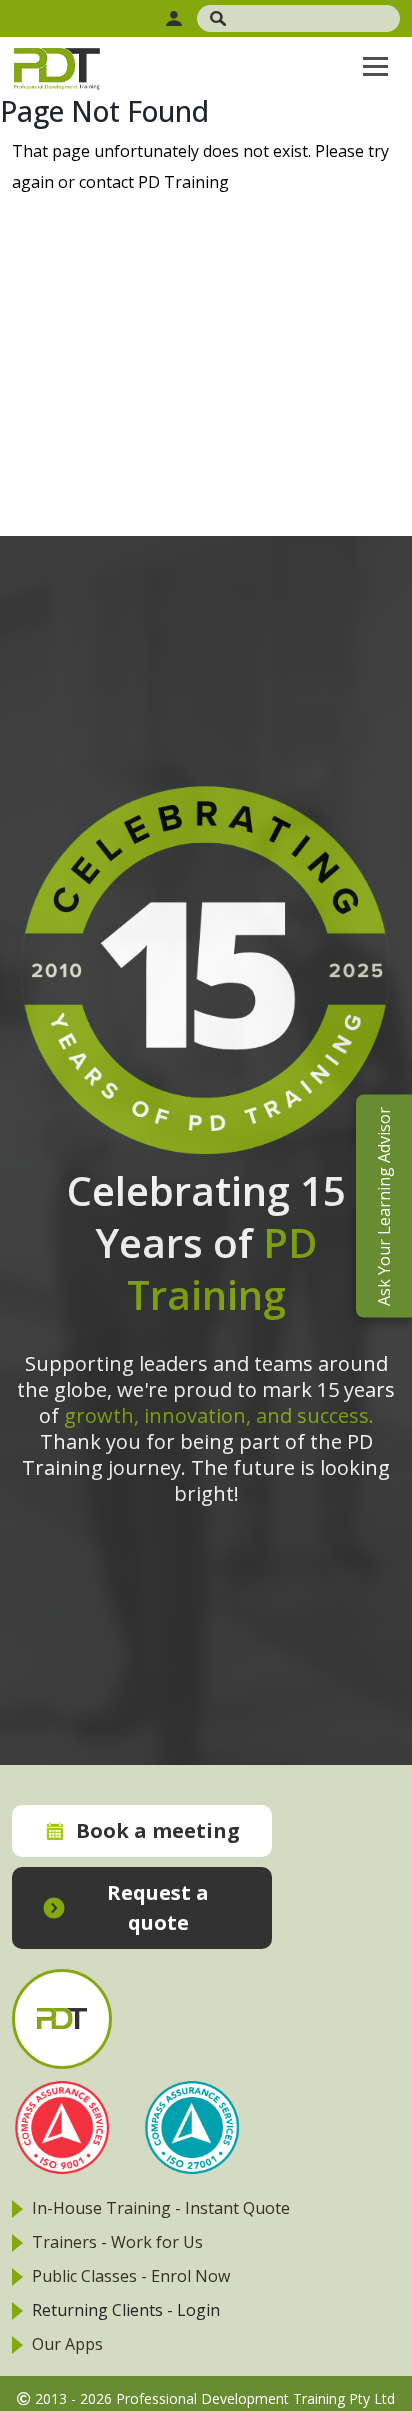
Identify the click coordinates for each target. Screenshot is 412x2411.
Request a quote (158, 1907)
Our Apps (67, 2344)
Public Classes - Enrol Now (131, 2276)
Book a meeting (158, 1830)
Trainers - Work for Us (117, 2242)
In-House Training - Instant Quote (161, 2208)
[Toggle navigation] (375, 66)
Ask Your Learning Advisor (384, 1205)
